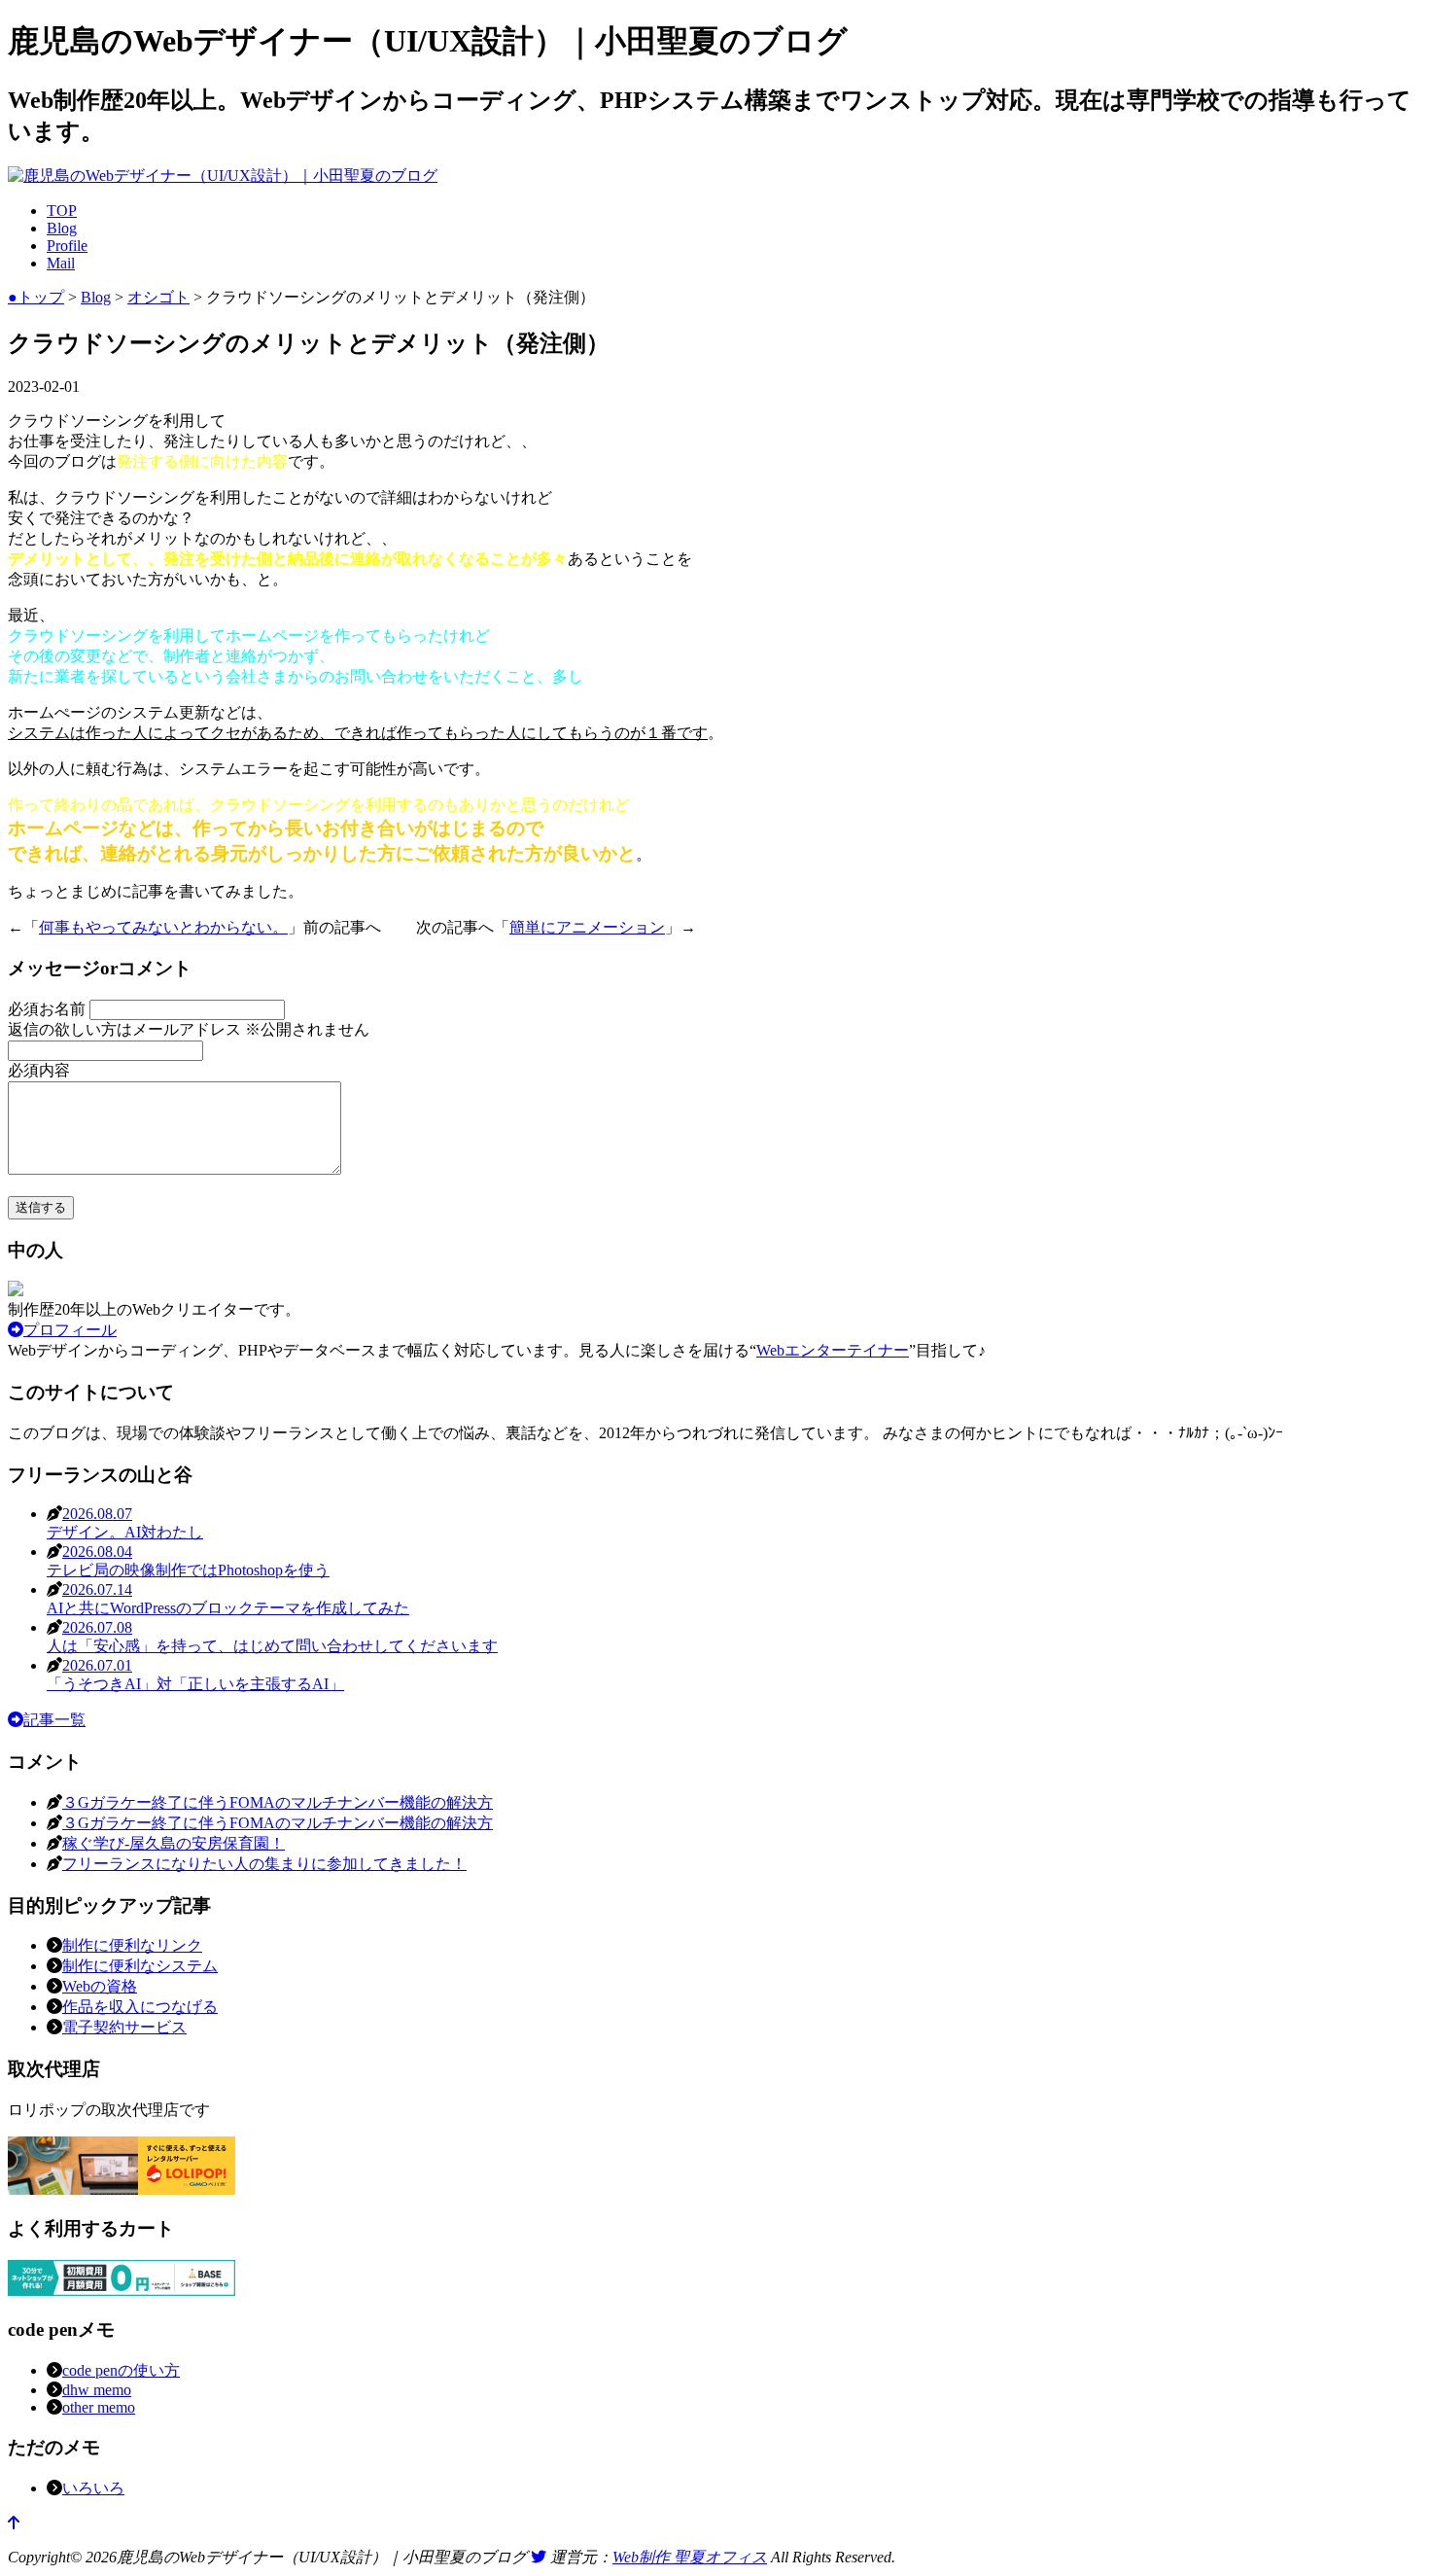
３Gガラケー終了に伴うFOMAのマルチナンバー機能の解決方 (278, 1802)
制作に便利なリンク (132, 1945)
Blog (62, 228)
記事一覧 (54, 1720)
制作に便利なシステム (140, 1966)
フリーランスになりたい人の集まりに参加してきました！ (264, 1864)
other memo (99, 2407)
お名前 (49, 1009)
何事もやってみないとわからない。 (163, 927)
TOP (62, 211)
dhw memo (97, 2390)
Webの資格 (100, 1986)
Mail (61, 263)
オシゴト (158, 297)
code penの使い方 (121, 2370)
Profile (67, 246)
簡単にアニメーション (587, 927)
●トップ (36, 297)
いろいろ (93, 2488)
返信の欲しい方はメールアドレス (189, 1029)
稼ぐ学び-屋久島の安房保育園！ (174, 1843)
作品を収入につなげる (140, 2007)
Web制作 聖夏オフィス (690, 2557)
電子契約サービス (124, 2027)
